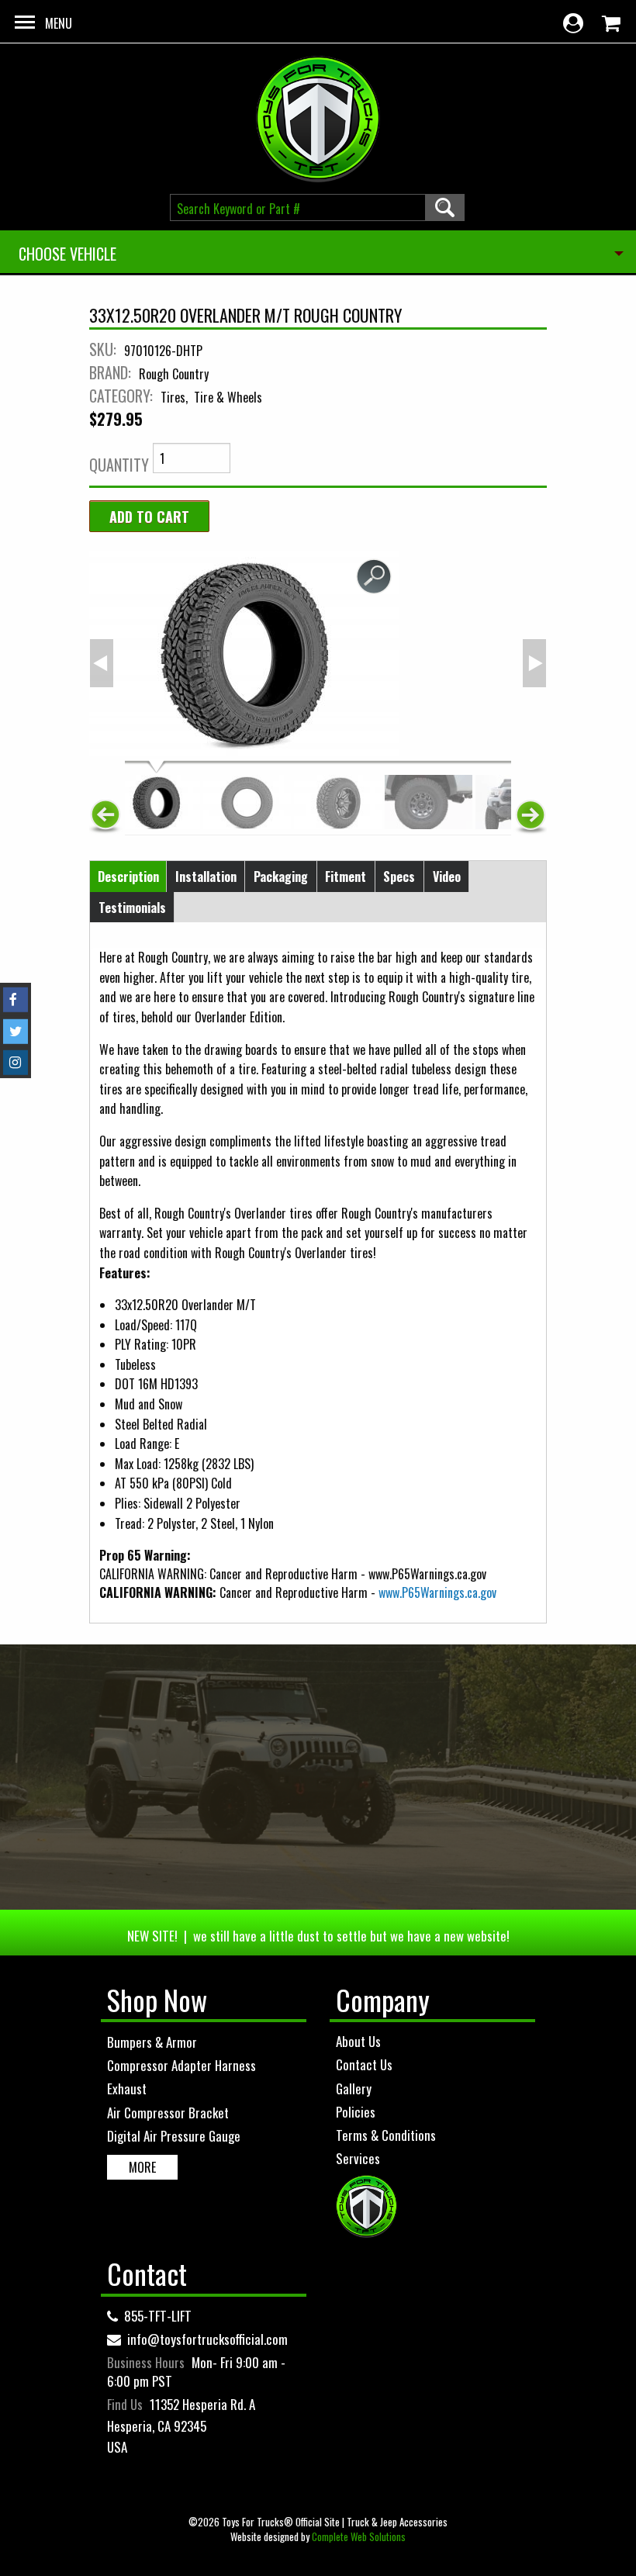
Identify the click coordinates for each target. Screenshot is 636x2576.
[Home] (318, 119)
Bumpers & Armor (152, 2042)
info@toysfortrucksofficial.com (207, 2339)
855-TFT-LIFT (158, 2316)
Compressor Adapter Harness (181, 2065)
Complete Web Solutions (359, 2536)
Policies (356, 2112)
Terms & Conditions (386, 2135)
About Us (358, 2041)
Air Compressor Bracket (168, 2113)
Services (358, 2158)
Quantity (119, 465)
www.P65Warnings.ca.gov (437, 1592)
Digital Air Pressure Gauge (174, 2136)
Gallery (354, 2088)
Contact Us (364, 2064)
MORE (142, 2167)
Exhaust (127, 2088)
